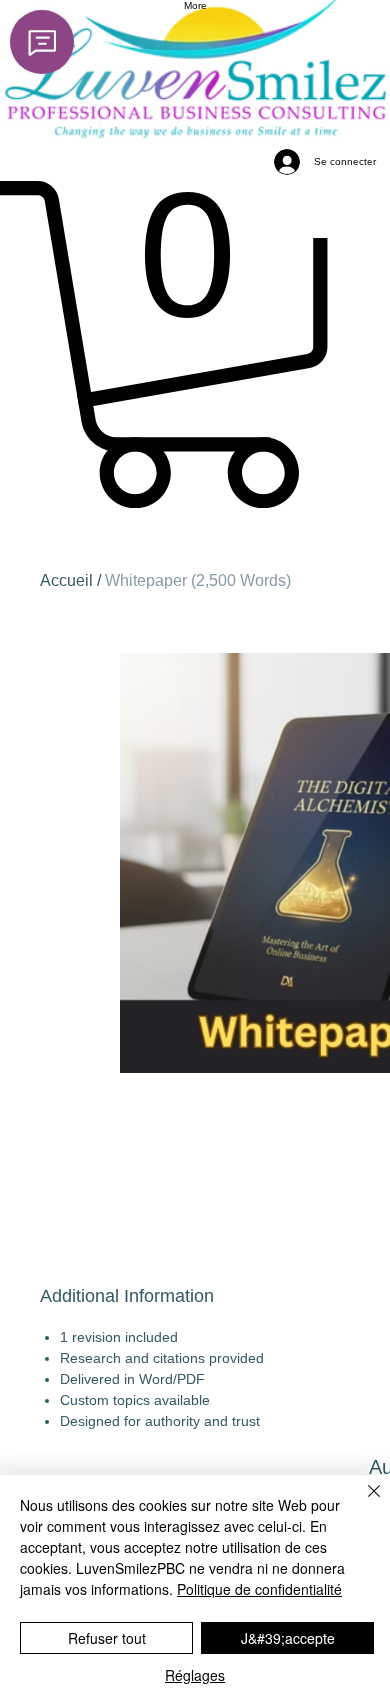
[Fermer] (362, 1503)
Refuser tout (107, 1638)
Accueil (66, 580)
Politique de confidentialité (259, 1589)
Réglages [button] (195, 1675)
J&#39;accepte (288, 1638)
